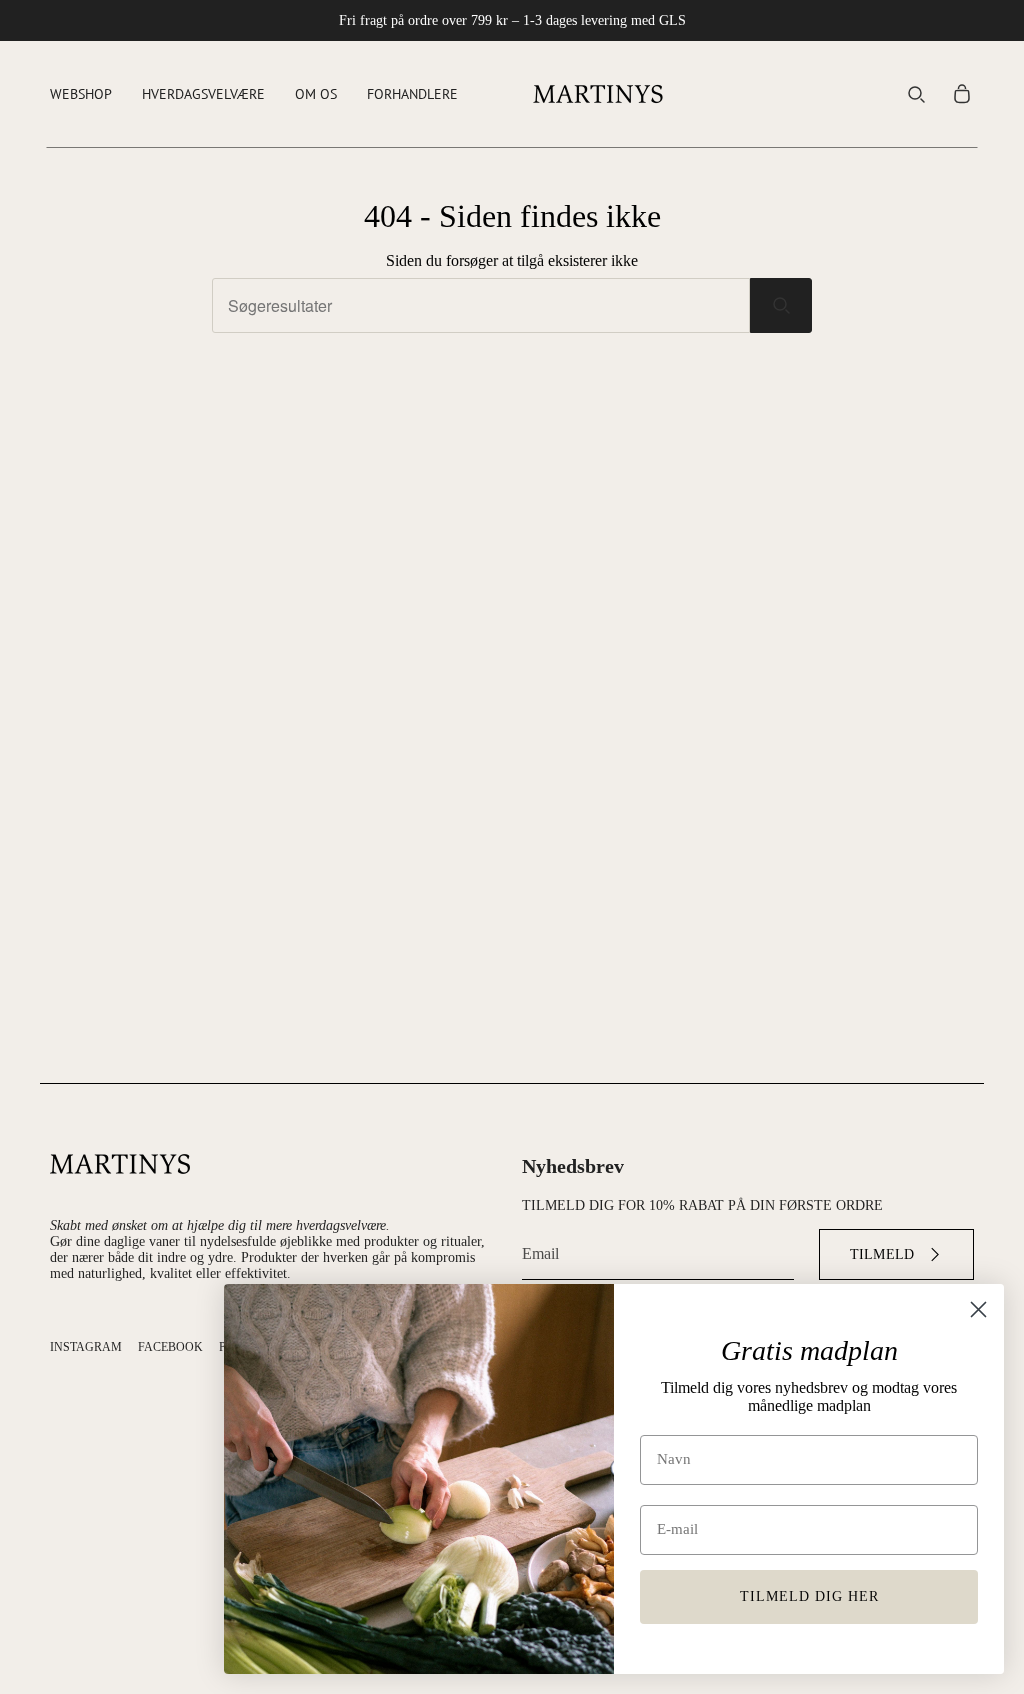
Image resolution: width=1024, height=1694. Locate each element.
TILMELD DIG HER (809, 1596)
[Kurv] (962, 94)
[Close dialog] (978, 1309)
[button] (81, 94)
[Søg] (781, 305)
